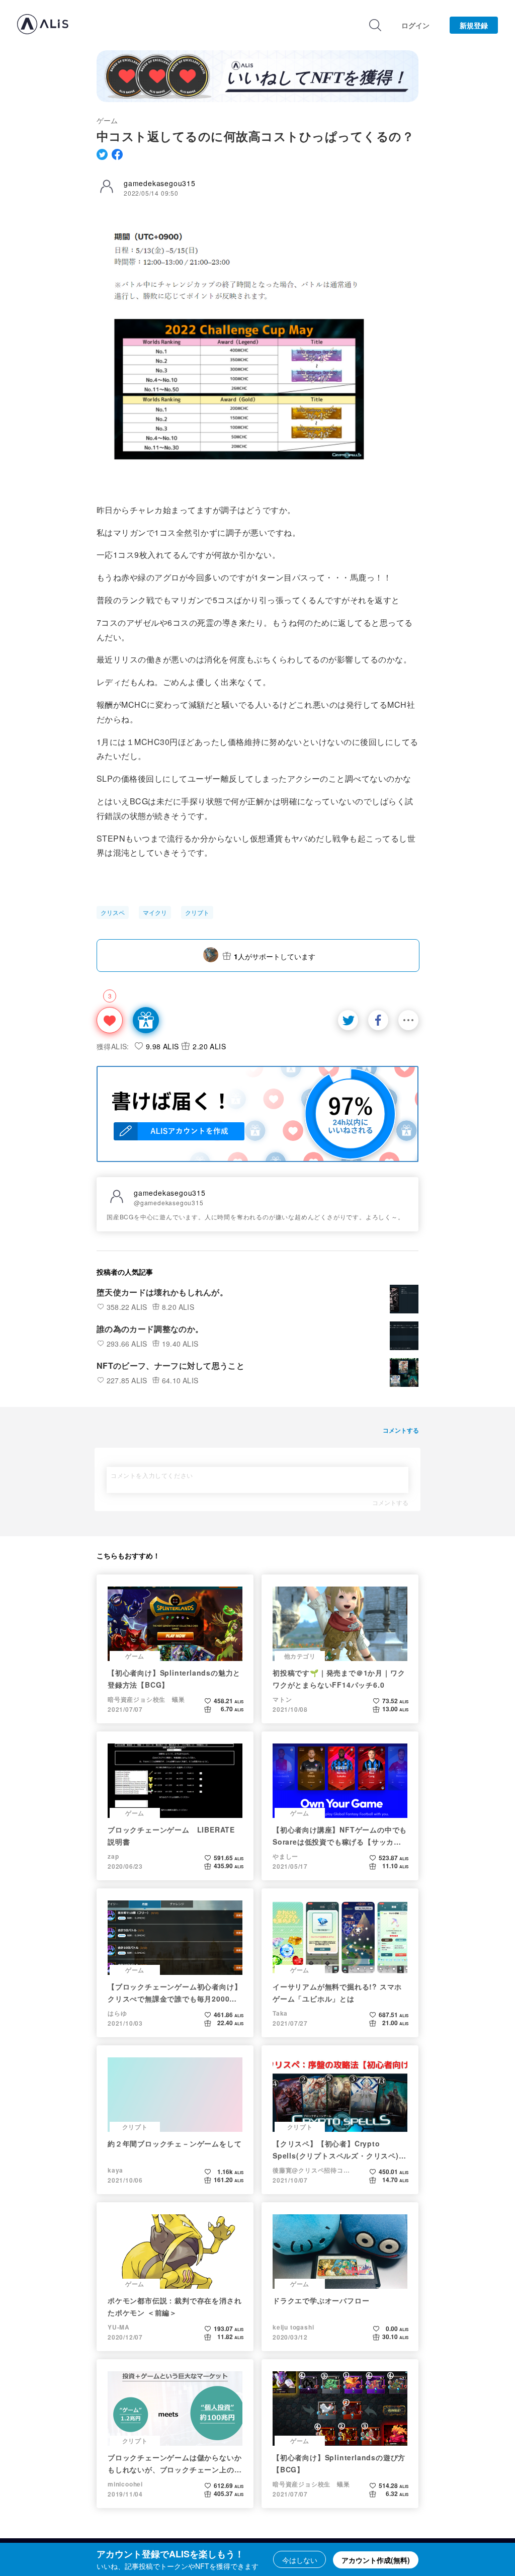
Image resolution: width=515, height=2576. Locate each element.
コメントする (390, 1503)
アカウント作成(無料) (376, 2560)
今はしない (300, 2560)
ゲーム (107, 120)
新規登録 (474, 25)
